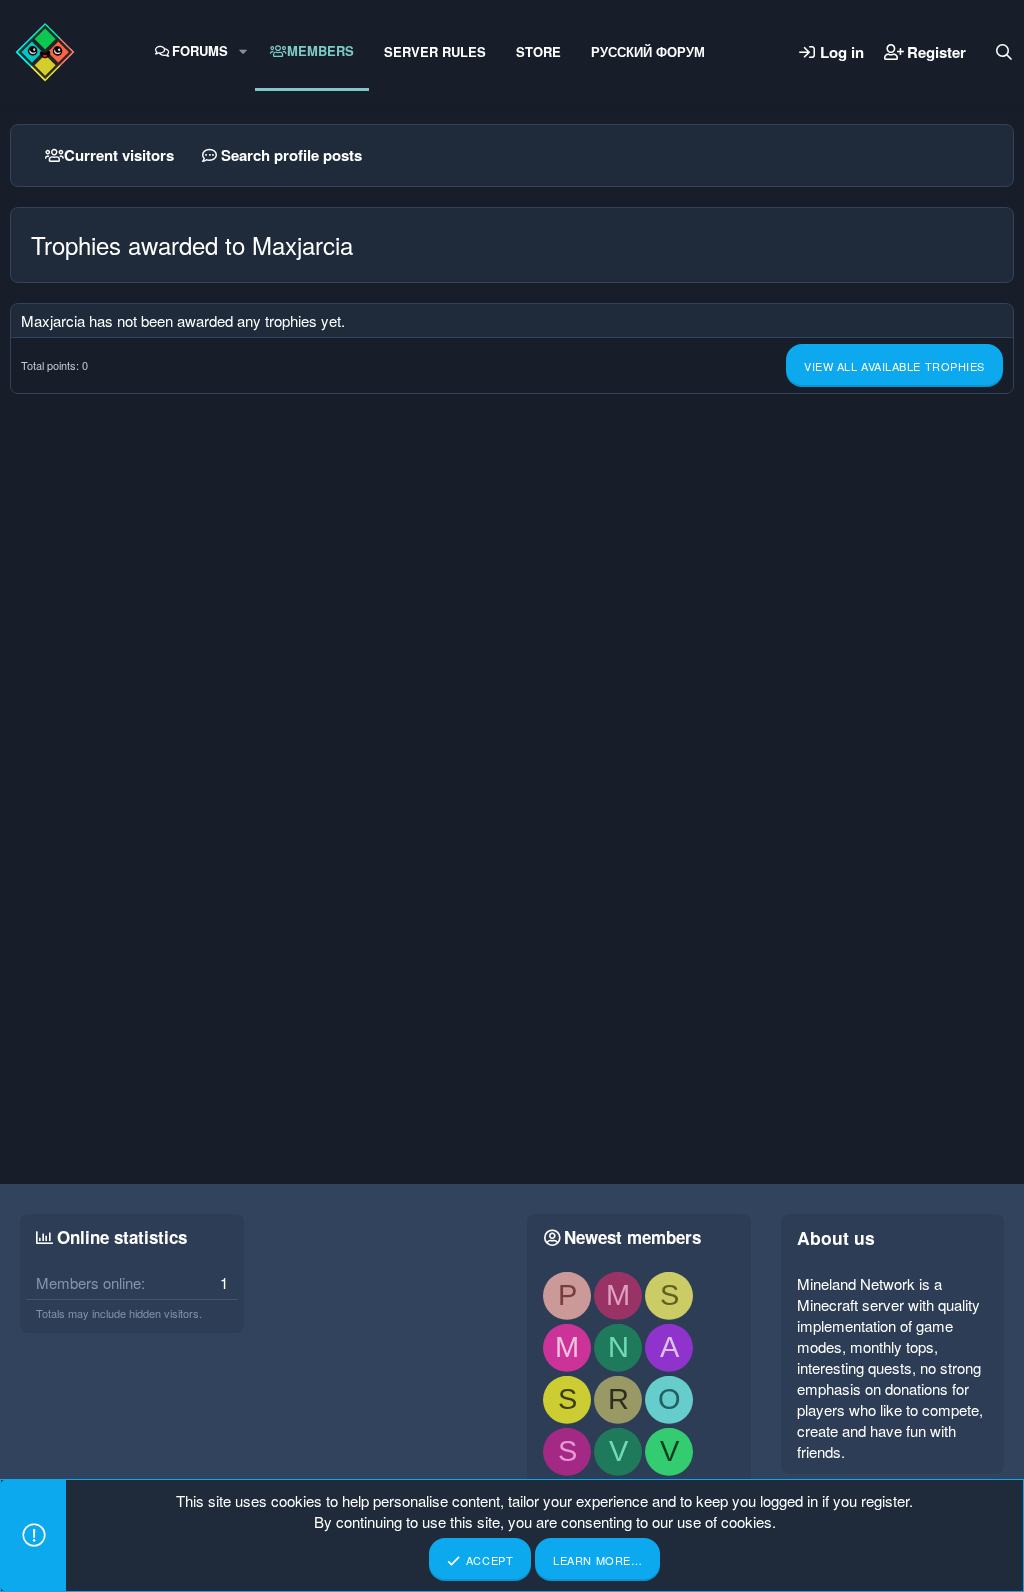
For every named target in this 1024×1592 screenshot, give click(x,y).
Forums (200, 50)
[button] (243, 51)
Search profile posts (291, 155)
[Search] (1004, 52)
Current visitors (119, 155)
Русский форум (648, 51)
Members (320, 50)
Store (538, 51)
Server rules (435, 51)
